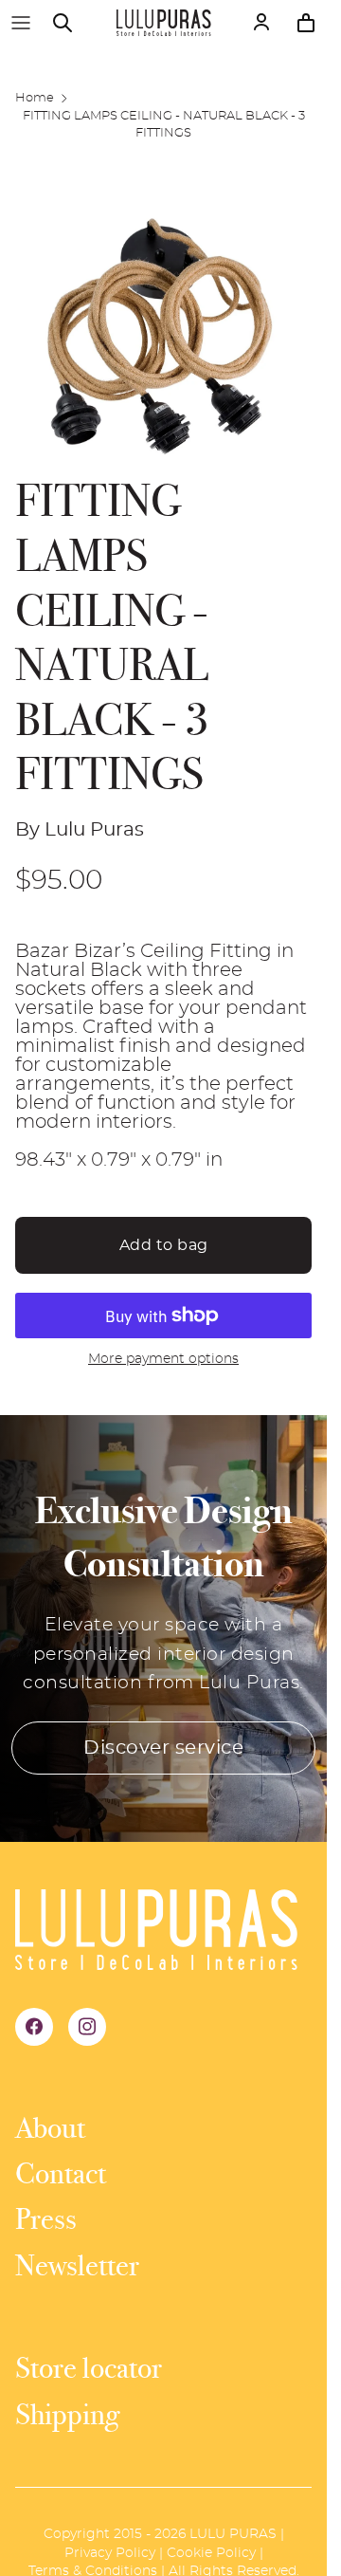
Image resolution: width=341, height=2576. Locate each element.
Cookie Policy (211, 2553)
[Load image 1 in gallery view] (163, 330)
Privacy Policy (110, 2553)
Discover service (163, 1748)
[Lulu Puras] (164, 23)
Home (35, 98)
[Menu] (21, 23)
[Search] (72, 23)
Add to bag (164, 1245)
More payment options (163, 1359)
